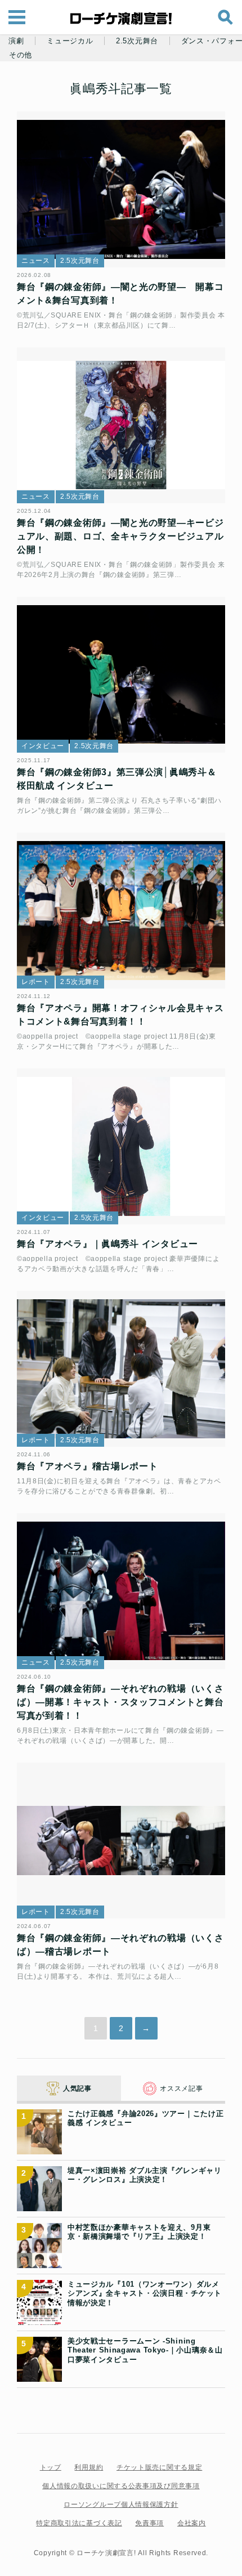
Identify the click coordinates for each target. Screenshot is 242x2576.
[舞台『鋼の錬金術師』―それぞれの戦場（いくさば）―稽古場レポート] (121, 1841)
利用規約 (89, 2467)
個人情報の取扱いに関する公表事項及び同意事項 (121, 2486)
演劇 (16, 41)
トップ (51, 2467)
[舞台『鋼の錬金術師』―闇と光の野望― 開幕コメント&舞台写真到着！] (121, 190)
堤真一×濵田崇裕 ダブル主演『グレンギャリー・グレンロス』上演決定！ (145, 2175)
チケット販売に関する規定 (159, 2467)
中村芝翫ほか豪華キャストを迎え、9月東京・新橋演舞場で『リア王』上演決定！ (139, 2232)
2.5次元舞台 (137, 41)
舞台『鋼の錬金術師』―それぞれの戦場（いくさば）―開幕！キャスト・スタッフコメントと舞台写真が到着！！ (120, 1702)
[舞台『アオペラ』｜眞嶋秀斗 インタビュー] (121, 1147)
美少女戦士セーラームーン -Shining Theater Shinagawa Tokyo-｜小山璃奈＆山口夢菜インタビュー (145, 2350)
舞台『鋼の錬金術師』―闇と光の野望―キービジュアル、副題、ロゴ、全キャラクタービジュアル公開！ (120, 536)
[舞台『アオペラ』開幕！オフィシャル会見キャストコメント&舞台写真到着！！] (121, 911)
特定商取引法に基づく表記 (79, 2523)
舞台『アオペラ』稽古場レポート (88, 1466)
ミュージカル (70, 41)
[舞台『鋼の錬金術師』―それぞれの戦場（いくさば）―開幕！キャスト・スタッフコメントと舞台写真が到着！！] (121, 1591)
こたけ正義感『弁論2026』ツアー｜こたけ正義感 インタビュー (145, 2118)
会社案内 (192, 2523)
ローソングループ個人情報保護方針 (121, 2505)
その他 (21, 55)
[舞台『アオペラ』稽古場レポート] (121, 1369)
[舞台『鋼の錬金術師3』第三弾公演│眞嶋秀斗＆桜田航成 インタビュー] (121, 675)
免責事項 (149, 2523)
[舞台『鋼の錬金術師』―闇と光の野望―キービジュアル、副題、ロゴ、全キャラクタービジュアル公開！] (121, 426)
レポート (36, 982)
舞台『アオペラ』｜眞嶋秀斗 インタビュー (107, 1244)
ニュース (36, 261)
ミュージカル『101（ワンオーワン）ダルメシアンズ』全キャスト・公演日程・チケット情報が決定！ (145, 2293)
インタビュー (43, 746)
